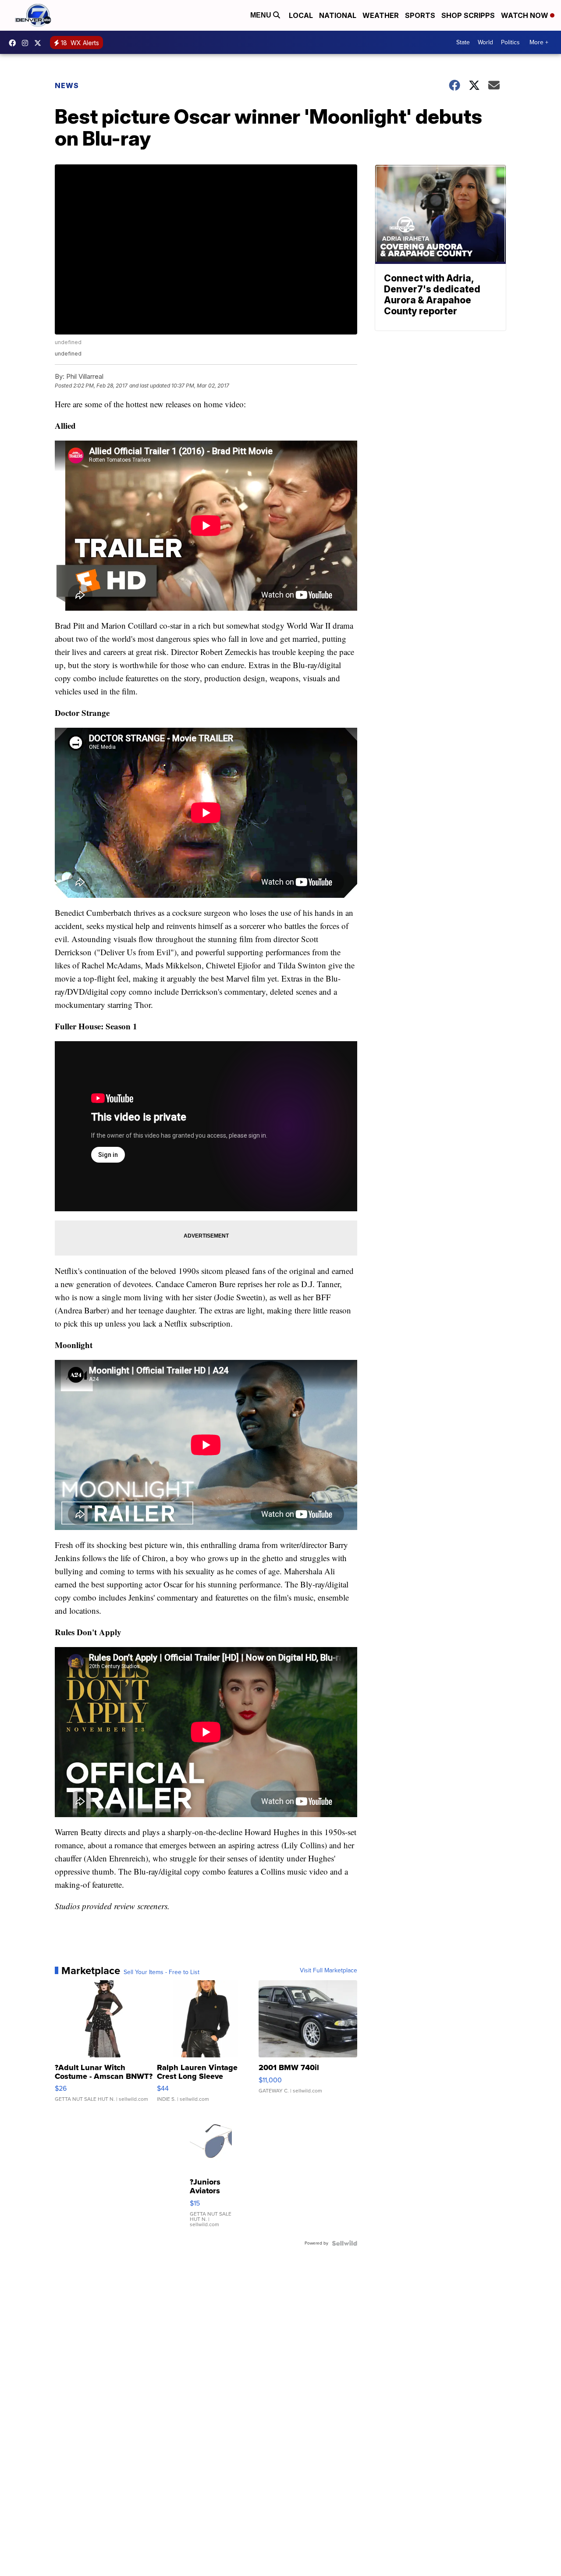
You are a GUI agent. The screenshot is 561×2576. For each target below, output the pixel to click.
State (463, 42)
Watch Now (525, 15)
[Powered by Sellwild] (344, 2243)
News (67, 85)
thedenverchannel (27, 43)
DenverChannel (40, 43)
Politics (510, 42)
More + (539, 42)
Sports (420, 15)
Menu (262, 15)
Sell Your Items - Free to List (162, 1972)
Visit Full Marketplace (328, 1971)
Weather (381, 15)
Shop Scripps (468, 15)
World (485, 42)
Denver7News (14, 43)
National (338, 15)
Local (301, 15)
